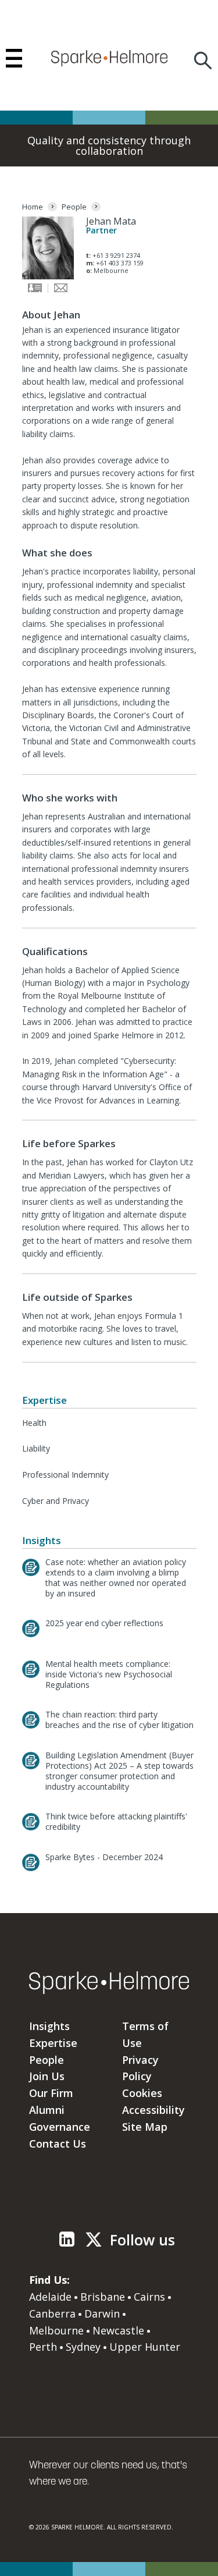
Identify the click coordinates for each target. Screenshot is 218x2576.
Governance (60, 2127)
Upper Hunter (145, 2347)
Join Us (47, 2076)
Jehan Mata (111, 221)
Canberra (52, 2314)
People (47, 2060)
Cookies (142, 2093)
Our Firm (51, 2093)
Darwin (102, 2314)
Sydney (83, 2347)
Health (34, 1423)
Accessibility (153, 2110)
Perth (43, 2347)
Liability (36, 1448)
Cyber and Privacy (56, 1501)
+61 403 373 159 (120, 263)
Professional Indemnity (65, 1475)
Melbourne (56, 2330)
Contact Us (58, 2144)
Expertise (53, 2043)
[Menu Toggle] (14, 58)
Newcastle (118, 2330)
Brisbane (103, 2297)
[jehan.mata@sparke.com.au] (61, 290)
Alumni (47, 2110)
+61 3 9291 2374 (116, 255)
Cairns (149, 2297)
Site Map (145, 2127)
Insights (49, 2026)
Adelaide (50, 2297)
